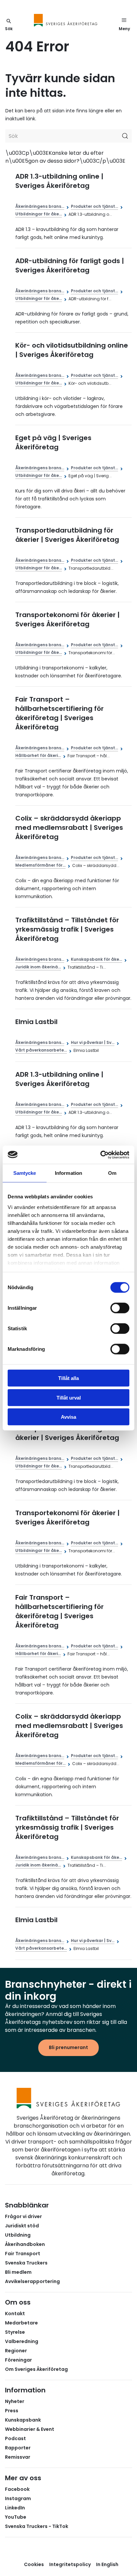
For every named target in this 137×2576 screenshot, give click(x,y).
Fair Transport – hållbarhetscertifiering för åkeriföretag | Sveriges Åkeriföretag (60, 713)
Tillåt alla (68, 1378)
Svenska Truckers (26, 2263)
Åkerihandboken (25, 2244)
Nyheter (15, 2401)
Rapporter (18, 2448)
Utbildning (18, 2235)
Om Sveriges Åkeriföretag (36, 2369)
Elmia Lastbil (36, 1022)
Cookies (34, 2564)
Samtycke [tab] (25, 1173)
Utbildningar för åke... (39, 214)
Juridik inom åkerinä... (38, 967)
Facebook (17, 2489)
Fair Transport (23, 2254)
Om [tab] (112, 1173)
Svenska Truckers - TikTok (37, 2526)
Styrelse (15, 2332)
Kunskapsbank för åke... (96, 959)
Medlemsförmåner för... (40, 865)
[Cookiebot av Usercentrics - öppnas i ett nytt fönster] (100, 1155)
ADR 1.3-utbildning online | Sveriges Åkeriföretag (59, 181)
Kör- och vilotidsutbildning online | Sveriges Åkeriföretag (72, 350)
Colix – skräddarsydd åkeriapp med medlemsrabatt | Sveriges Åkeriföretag (69, 828)
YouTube (16, 2517)
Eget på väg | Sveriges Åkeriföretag (53, 442)
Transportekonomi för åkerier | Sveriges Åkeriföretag (68, 619)
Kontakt (15, 2314)
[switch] (120, 1308)
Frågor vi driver (23, 2216)
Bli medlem (18, 2272)
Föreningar (18, 2360)
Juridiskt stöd (22, 2226)
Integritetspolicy (70, 2564)
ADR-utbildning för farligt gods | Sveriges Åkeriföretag (70, 265)
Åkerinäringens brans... (40, 206)
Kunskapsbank (23, 2420)
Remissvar (18, 2457)
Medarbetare (21, 2323)
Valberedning (22, 2341)
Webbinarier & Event (30, 2429)
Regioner (16, 2351)
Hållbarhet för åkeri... (38, 755)
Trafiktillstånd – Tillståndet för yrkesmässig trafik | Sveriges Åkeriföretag (67, 929)
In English (107, 2564)
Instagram (18, 2498)
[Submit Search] (125, 136)
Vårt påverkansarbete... (41, 1050)
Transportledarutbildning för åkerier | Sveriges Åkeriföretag (67, 535)
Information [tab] (68, 1173)
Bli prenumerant (68, 2047)
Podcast (15, 2438)
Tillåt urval (69, 1397)
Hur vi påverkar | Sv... (93, 1042)
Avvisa (68, 1417)
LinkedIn (15, 2508)
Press (12, 2411)
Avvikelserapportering (32, 2281)
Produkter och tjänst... (94, 206)
